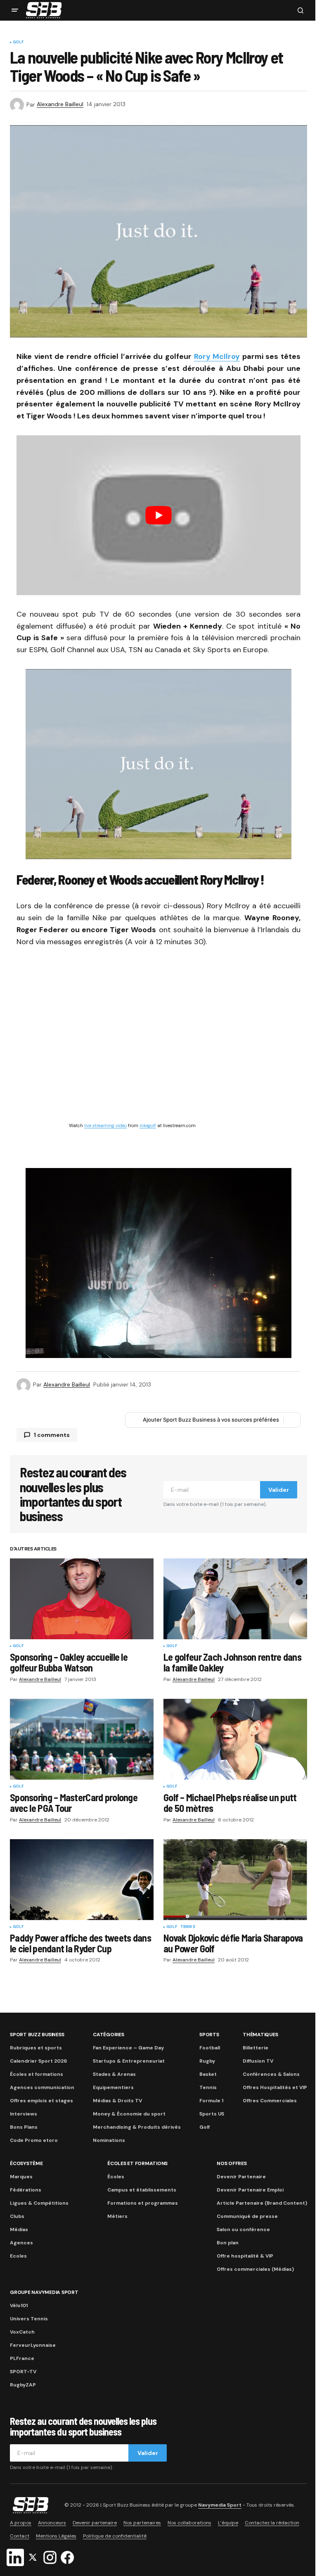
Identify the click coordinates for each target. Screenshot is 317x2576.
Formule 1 (211, 2101)
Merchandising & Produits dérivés (137, 2127)
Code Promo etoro (34, 2140)
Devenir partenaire (95, 2523)
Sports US (212, 2114)
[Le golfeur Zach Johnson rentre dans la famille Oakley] (235, 1599)
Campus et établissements (142, 2190)
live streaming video (105, 1125)
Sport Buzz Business (37, 2035)
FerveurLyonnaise (33, 2345)
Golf (18, 43)
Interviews (24, 2114)
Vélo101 (19, 2305)
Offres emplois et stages (41, 2101)
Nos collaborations (189, 2523)
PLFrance (22, 2358)
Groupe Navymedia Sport (44, 2292)
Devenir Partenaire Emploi (250, 2190)
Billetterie (255, 2048)
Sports (209, 2035)
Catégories (109, 2035)
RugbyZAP (23, 2385)
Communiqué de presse (247, 2216)
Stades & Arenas (114, 2074)
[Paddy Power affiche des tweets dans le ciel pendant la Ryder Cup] (82, 1880)
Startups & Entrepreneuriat (129, 2061)
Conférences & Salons (271, 2074)
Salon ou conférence (243, 2229)
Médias (19, 2229)
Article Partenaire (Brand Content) (262, 2203)
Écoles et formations (37, 2074)
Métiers (117, 2216)
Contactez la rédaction (272, 2523)
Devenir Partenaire (241, 2177)
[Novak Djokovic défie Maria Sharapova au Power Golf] (235, 1880)
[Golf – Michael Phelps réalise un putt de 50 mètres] (235, 1739)
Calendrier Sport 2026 (38, 2061)
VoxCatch (22, 2332)
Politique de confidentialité (115, 2536)
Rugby (207, 2061)
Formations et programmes (143, 2203)
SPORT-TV (23, 2372)
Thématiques (260, 2035)
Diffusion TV (258, 2061)
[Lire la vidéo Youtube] (158, 515)
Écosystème (26, 2163)
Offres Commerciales (270, 2101)
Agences (21, 2243)
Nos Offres (232, 2163)
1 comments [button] (52, 1435)
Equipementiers (113, 2087)
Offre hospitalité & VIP (245, 2256)
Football (210, 2048)
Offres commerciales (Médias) (255, 2269)
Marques (21, 2177)
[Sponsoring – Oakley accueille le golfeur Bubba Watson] (82, 1599)
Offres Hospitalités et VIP (275, 2087)
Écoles (116, 2177)
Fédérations (26, 2190)
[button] (15, 10)
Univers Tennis (29, 2319)
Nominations (109, 2140)
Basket (208, 2074)
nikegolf (148, 1125)
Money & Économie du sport (129, 2114)
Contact (20, 2536)
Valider (279, 1490)
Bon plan (228, 2243)
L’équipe (228, 2523)
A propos (21, 2523)
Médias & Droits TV (117, 2101)
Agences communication (42, 2087)
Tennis (188, 1927)
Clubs (17, 2216)
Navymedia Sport (220, 2505)
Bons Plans (24, 2127)
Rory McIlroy (217, 356)
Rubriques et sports (36, 2048)
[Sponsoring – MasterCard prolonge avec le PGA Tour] (82, 1739)
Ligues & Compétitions (39, 2203)
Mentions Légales (56, 2536)
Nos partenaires (142, 2523)
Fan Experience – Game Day (128, 2048)
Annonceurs (52, 2523)
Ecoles (18, 2256)
